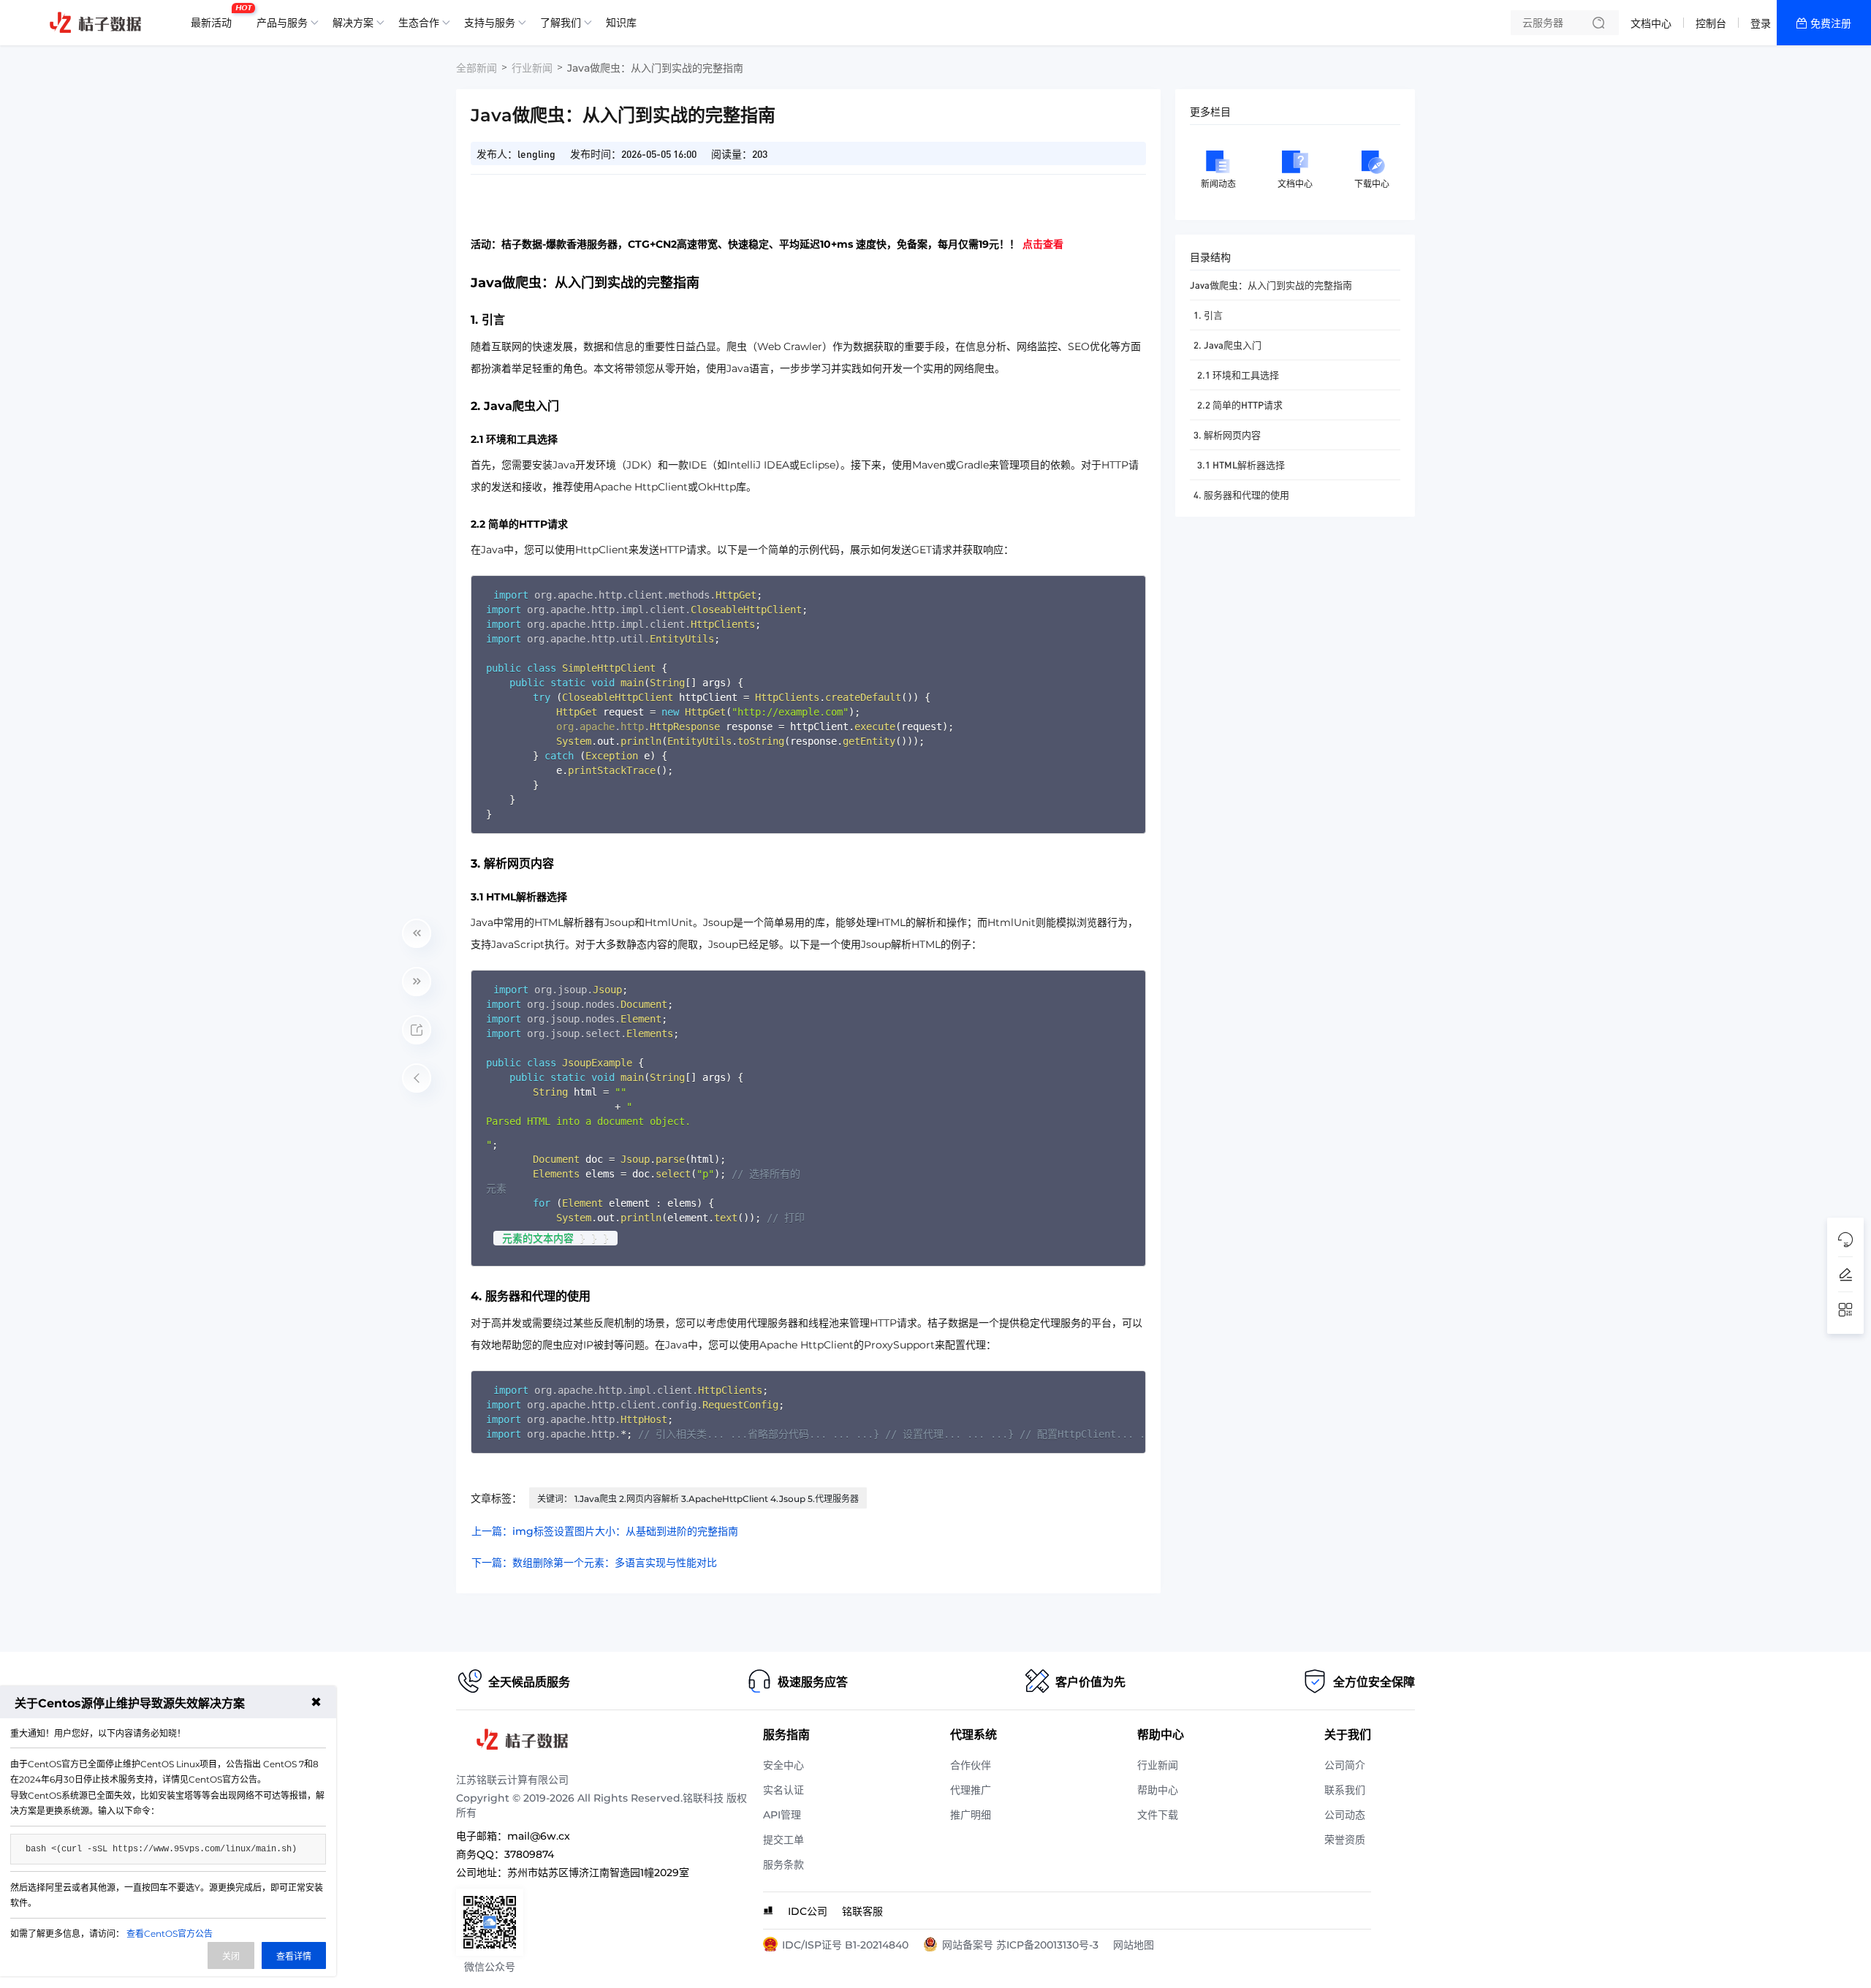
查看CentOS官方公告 (170, 1934)
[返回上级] (417, 1078)
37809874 (529, 1854)
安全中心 (783, 1765)
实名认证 (783, 1790)
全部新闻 (477, 68)
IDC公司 (808, 1911)
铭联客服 (862, 1911)
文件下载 (1158, 1815)
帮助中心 (1158, 1790)
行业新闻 (532, 68)
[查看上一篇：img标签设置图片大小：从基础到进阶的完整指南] (417, 933)
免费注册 (1831, 23)
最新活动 (215, 17)
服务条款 (783, 1864)
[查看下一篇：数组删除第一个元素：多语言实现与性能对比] (417, 982)
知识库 (621, 23)
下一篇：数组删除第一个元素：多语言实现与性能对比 (594, 1563)
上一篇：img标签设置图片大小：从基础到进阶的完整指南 (605, 1531)
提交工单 (783, 1840)
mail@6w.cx (539, 1836)
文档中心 (1651, 23)
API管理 (782, 1815)
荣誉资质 (1345, 1840)
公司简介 (1345, 1765)
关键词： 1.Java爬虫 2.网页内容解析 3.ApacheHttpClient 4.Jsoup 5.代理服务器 (698, 1499)
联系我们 (1345, 1790)
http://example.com (790, 712)
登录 (1761, 23)
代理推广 (971, 1790)
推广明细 (971, 1815)
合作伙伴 (971, 1765)
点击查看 (1043, 244)
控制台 (1711, 23)
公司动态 (1345, 1815)
